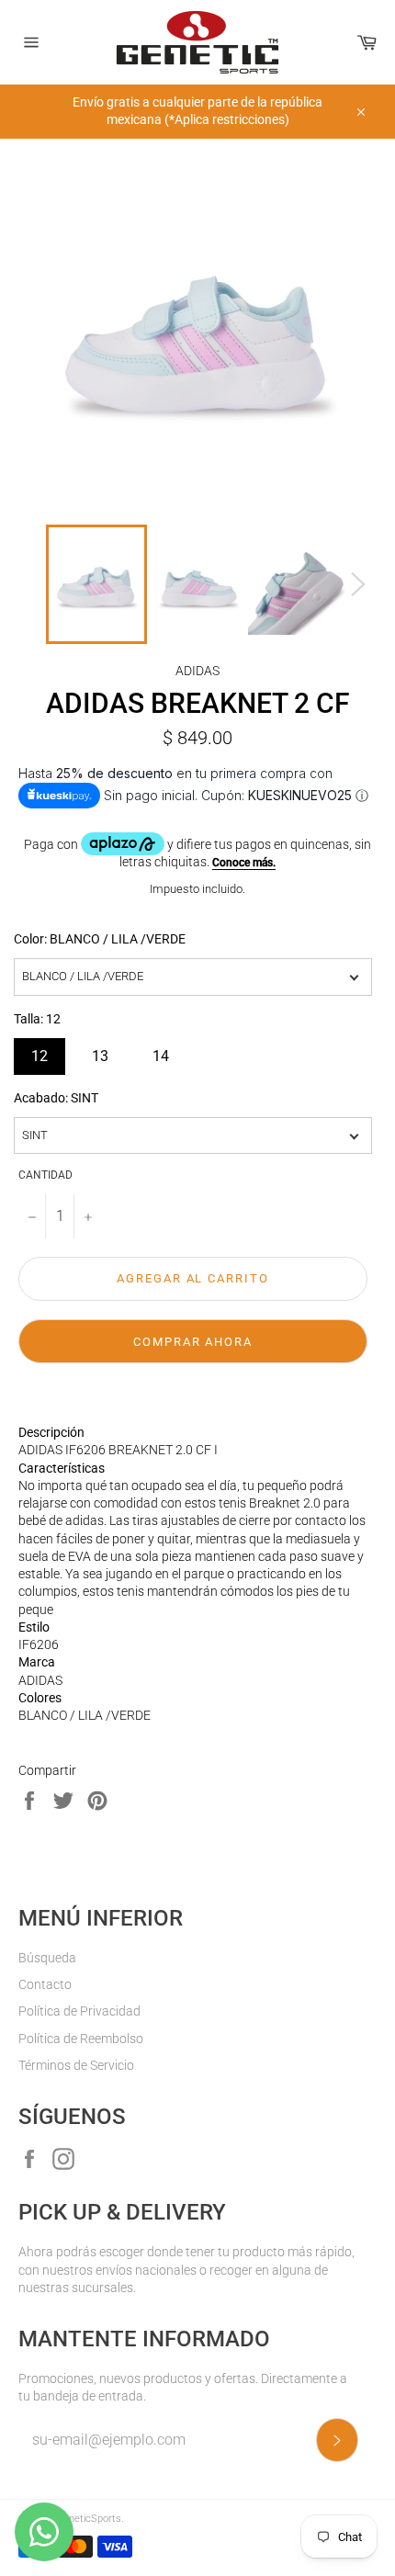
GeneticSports (89, 2519)
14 (161, 1051)
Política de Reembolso (81, 2039)
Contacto (45, 1984)
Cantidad (45, 1175)
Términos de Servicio (76, 2065)
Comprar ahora (193, 1342)
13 (100, 1051)
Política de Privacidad (79, 2011)
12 (39, 1051)
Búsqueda (47, 1958)
